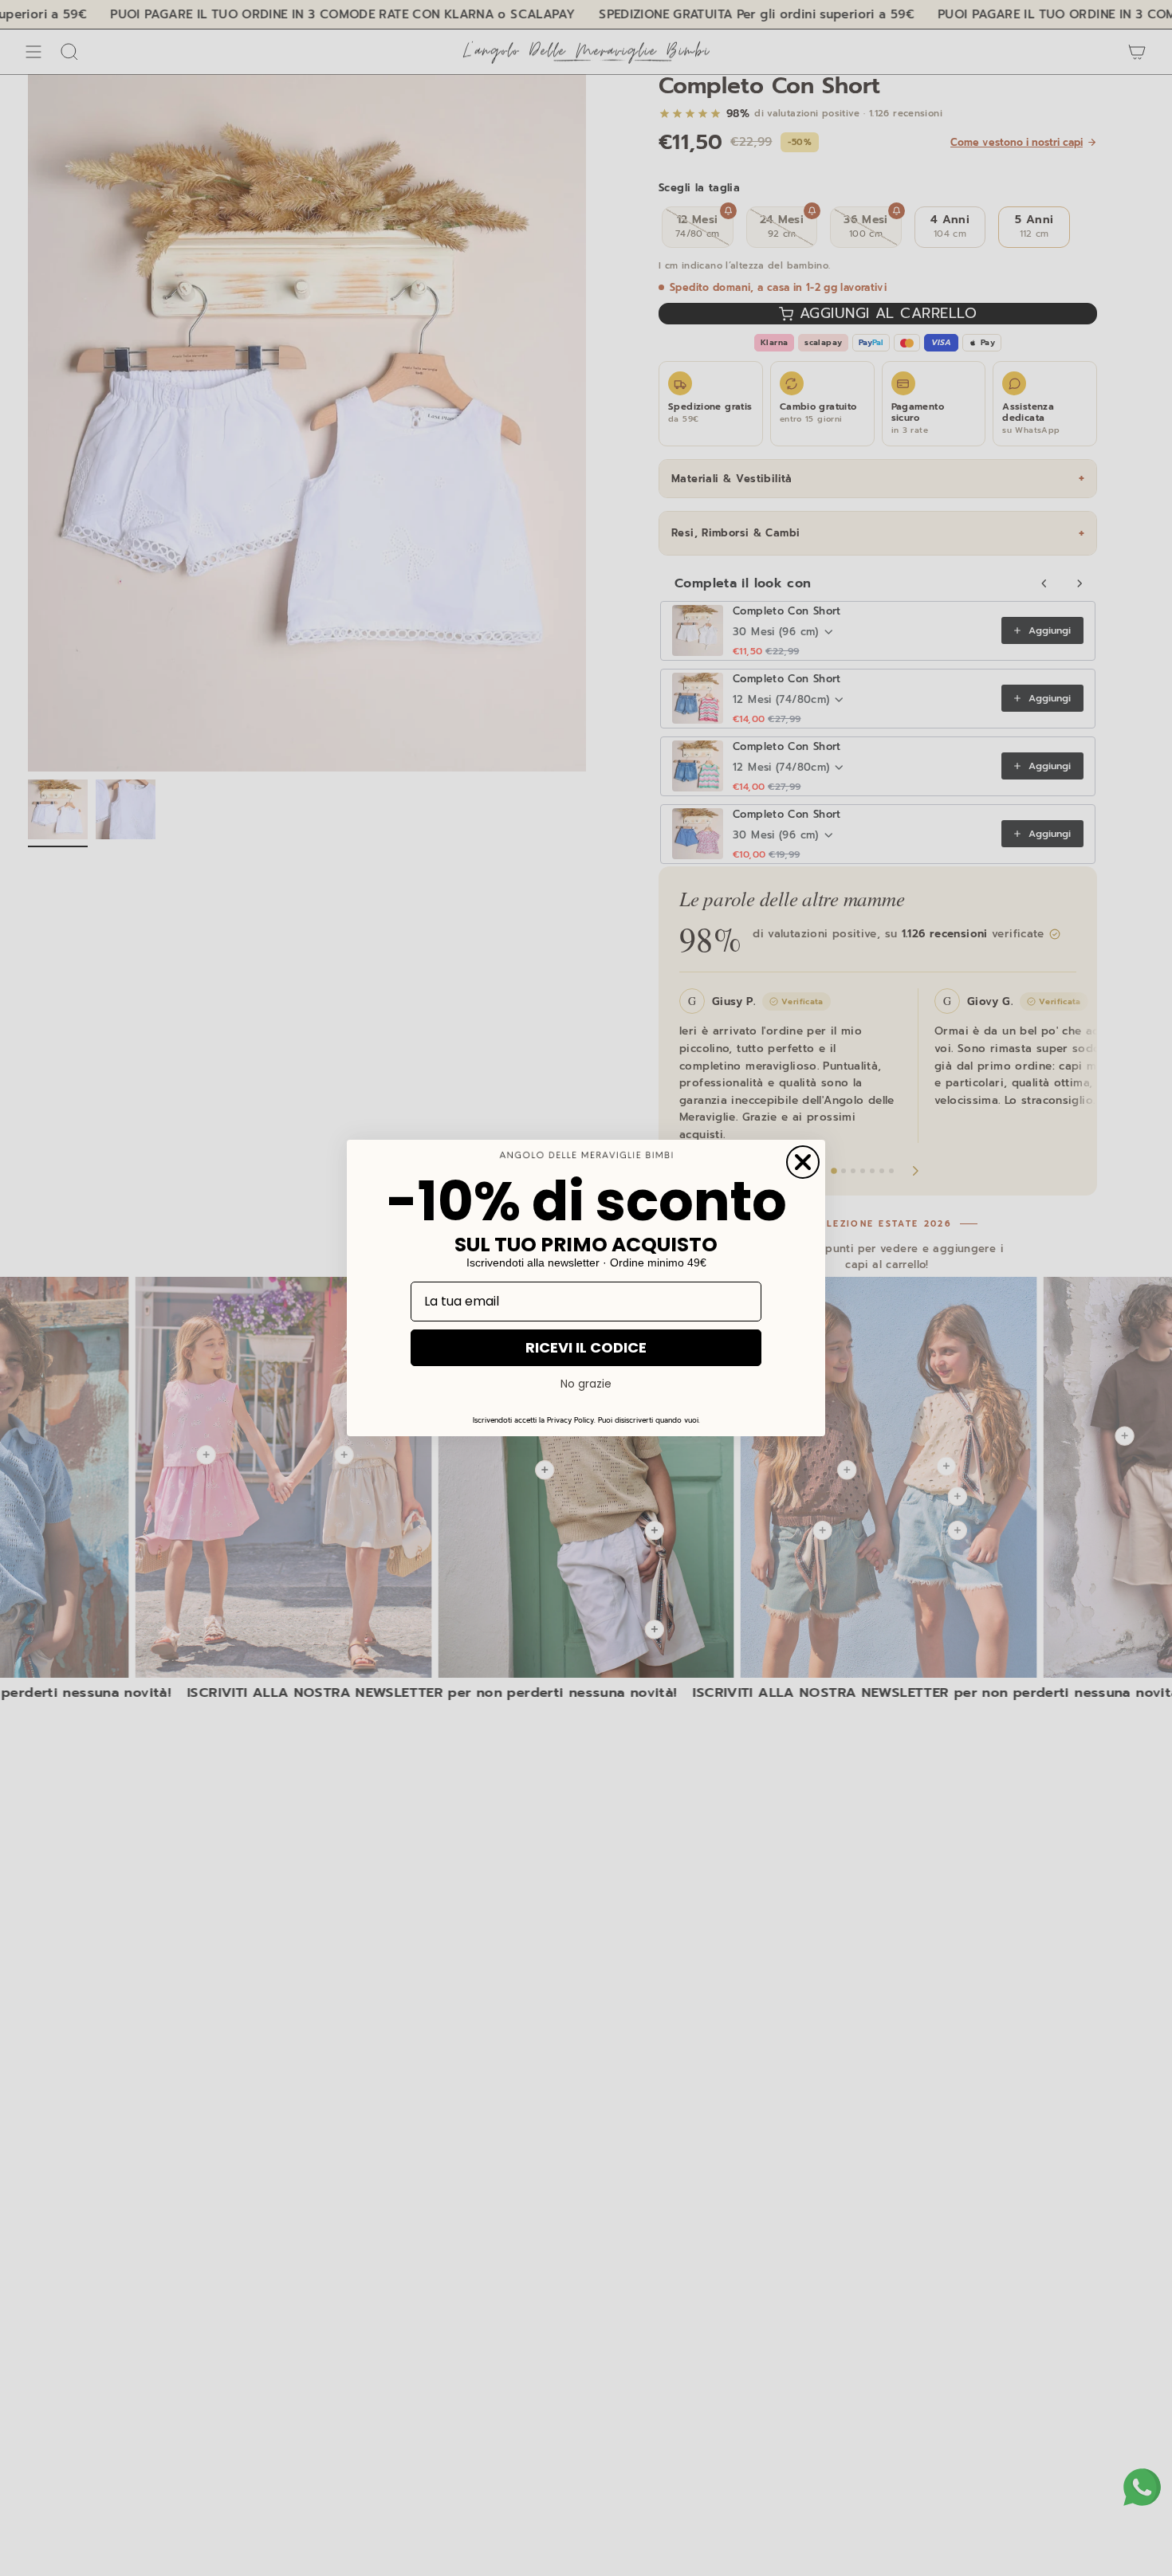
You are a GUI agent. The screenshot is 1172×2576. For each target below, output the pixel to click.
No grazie (586, 1384)
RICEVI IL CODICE (586, 1347)
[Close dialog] (803, 1162)
